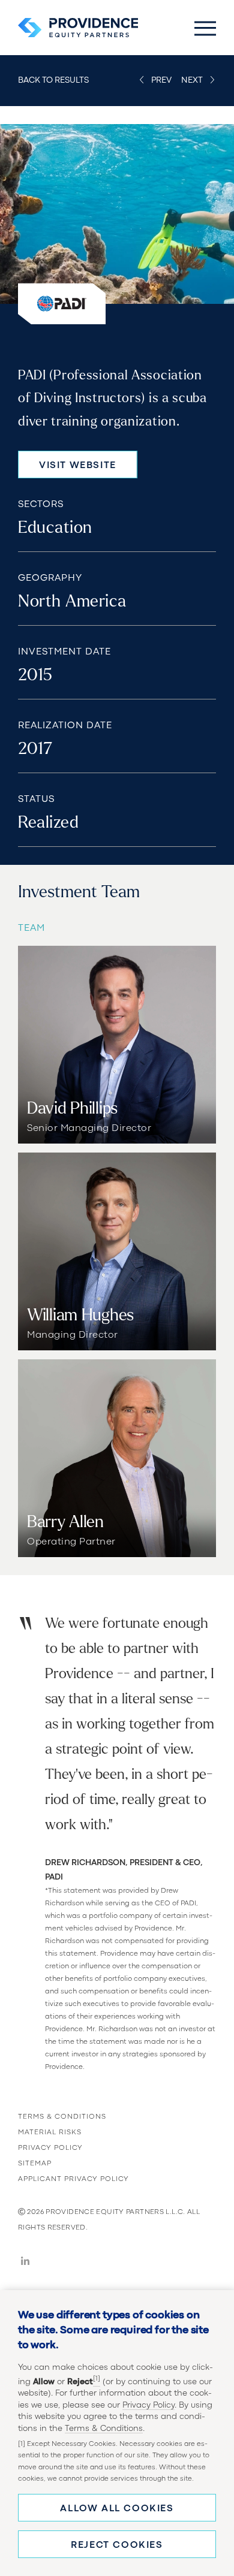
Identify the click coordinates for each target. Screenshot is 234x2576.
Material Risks (50, 2132)
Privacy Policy (148, 2405)
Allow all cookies (117, 2509)
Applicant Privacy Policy (73, 2179)
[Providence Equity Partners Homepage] (78, 28)
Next (192, 80)
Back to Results (53, 80)
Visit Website (78, 466)
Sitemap (35, 2164)
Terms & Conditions (104, 2429)
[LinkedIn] (25, 2263)
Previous (162, 80)
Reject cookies (117, 2545)
